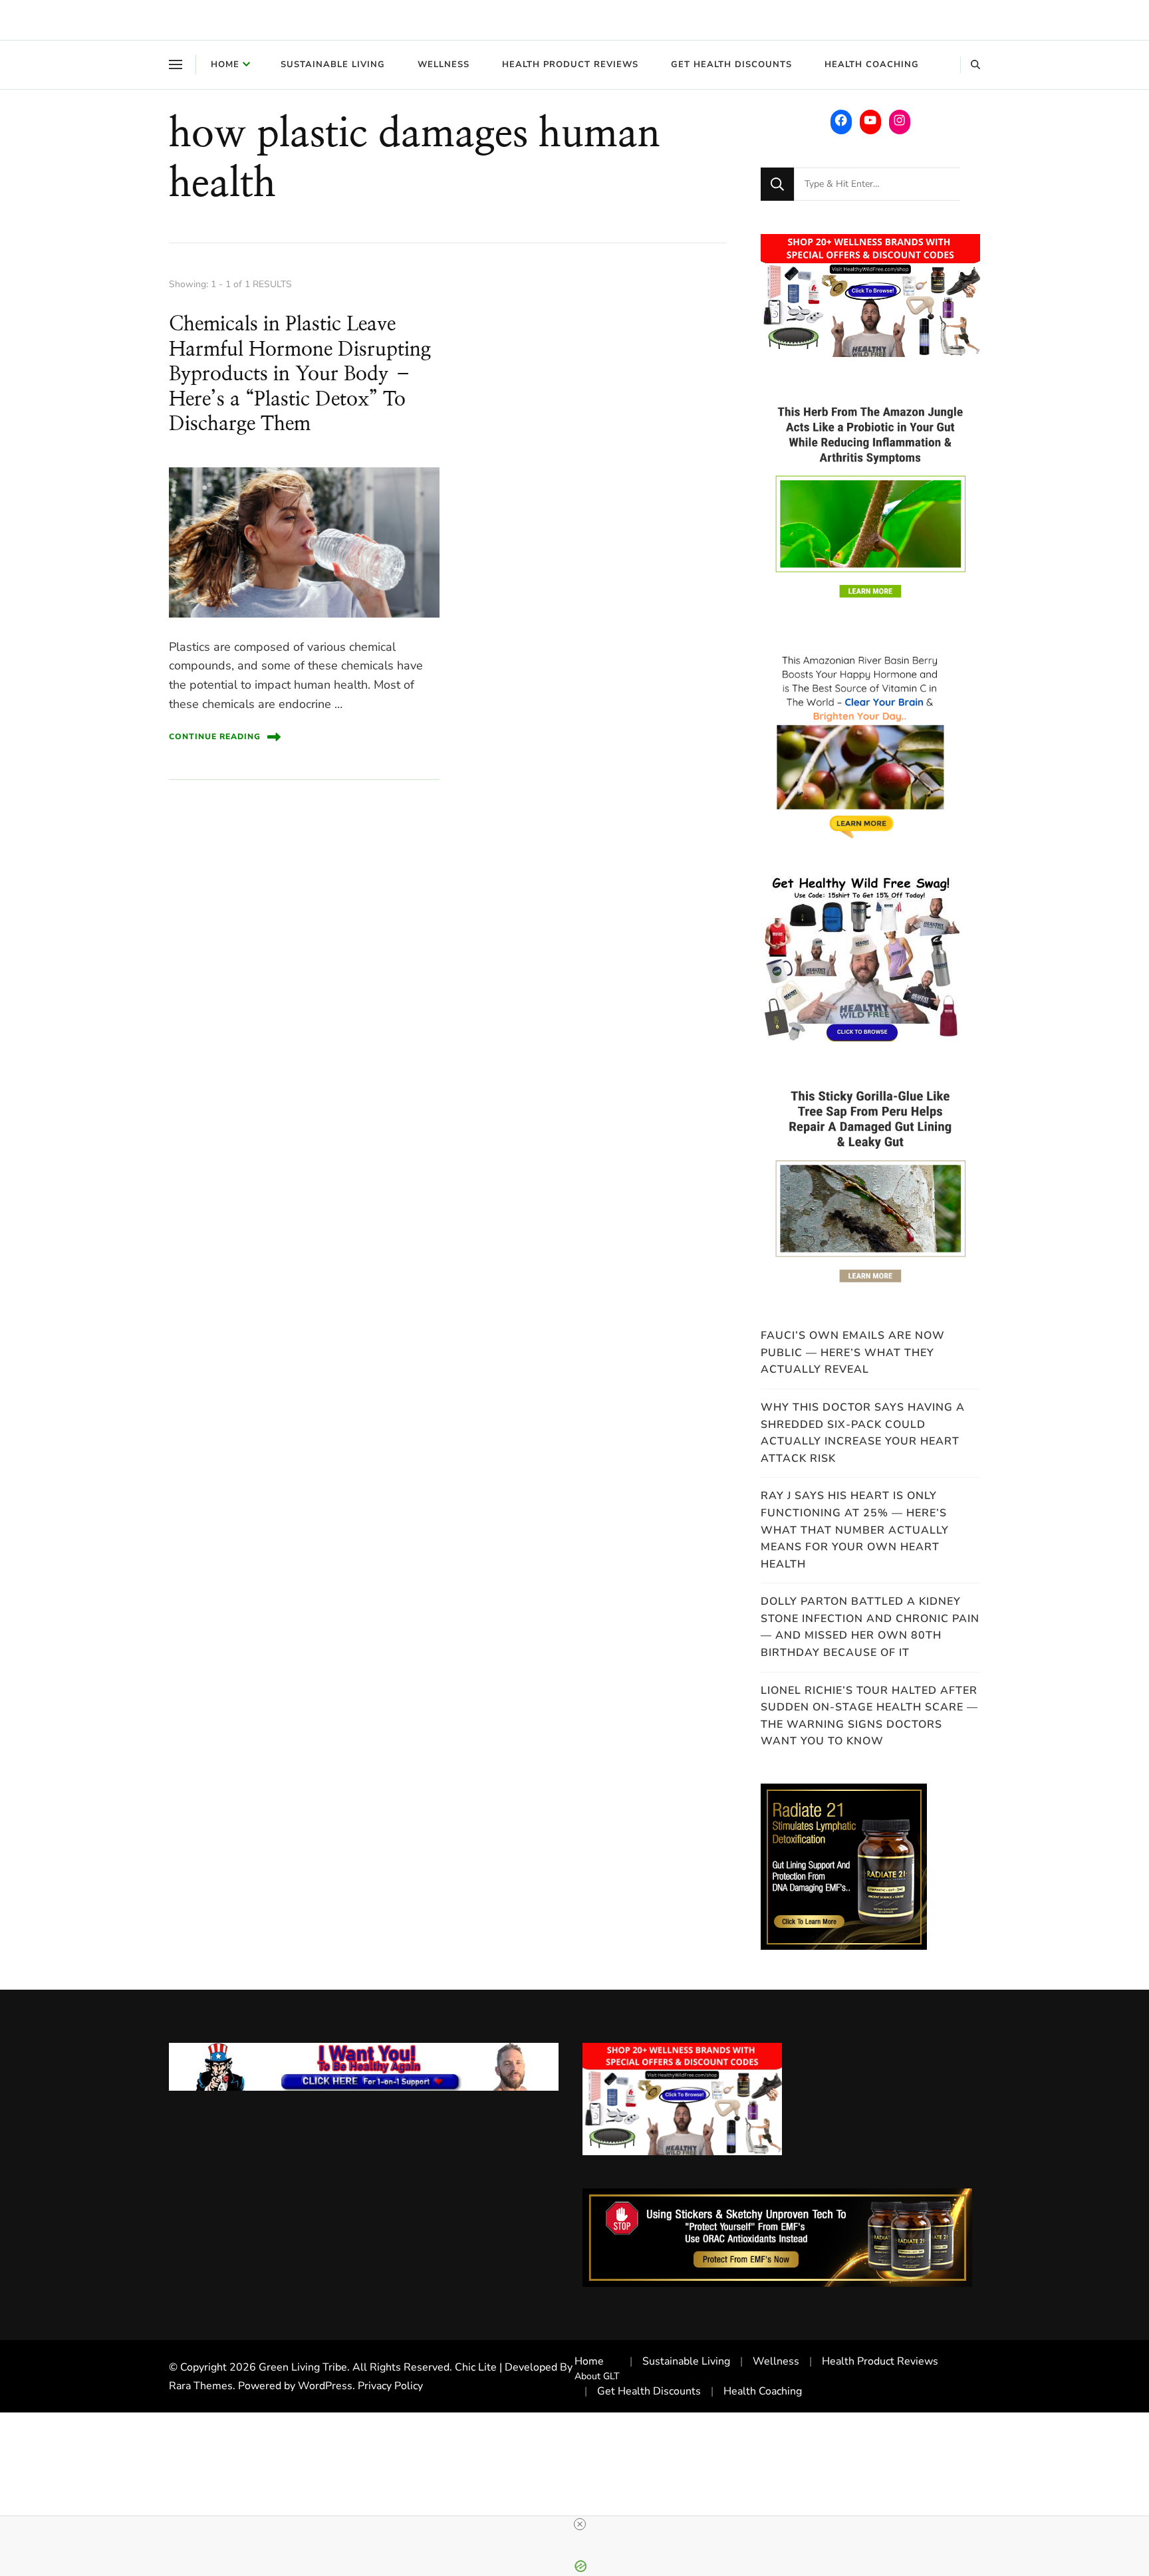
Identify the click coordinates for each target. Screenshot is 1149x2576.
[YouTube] (870, 120)
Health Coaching (872, 64)
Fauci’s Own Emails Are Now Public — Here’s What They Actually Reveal (853, 1352)
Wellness (444, 64)
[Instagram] (900, 120)
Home (225, 64)
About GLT (597, 2376)
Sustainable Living (333, 64)
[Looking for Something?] (877, 184)
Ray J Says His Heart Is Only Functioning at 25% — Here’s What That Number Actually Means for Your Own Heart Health (855, 1530)
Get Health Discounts (731, 64)
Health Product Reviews (570, 64)
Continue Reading (215, 737)
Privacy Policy (390, 2386)
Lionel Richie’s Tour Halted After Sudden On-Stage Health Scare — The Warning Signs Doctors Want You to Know (869, 1716)
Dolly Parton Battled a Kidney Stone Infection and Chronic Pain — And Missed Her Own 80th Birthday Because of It (870, 1627)
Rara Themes (201, 2386)
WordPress (325, 2386)
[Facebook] (841, 120)
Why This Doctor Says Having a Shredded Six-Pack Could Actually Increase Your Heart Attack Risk (863, 1433)
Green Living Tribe (303, 2367)
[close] (580, 2524)
